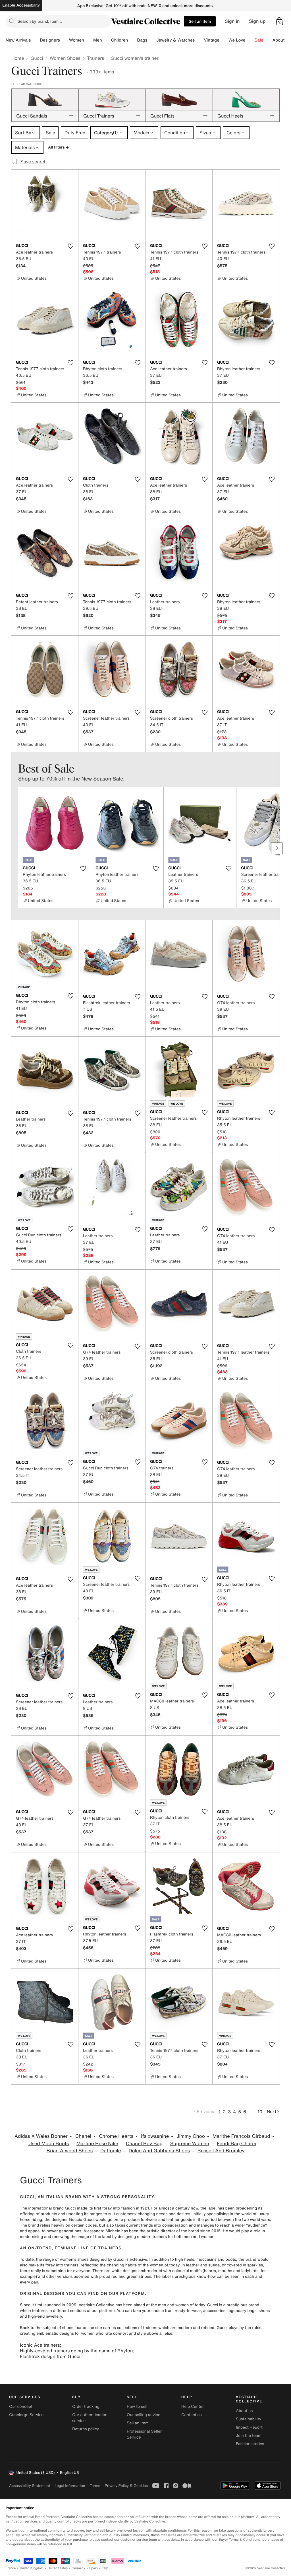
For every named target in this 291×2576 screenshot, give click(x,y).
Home (18, 58)
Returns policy (86, 2429)
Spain (93, 2568)
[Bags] (152, 40)
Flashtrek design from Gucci (50, 2356)
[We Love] (250, 40)
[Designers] (65, 40)
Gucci (37, 58)
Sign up (257, 21)
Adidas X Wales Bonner (41, 2136)
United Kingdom (32, 2568)
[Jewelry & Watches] (199, 40)
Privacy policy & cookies (126, 2486)
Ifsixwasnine (155, 2136)
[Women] (89, 40)
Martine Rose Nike (97, 2144)
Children (120, 40)
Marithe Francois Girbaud (241, 2136)
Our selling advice (144, 2415)
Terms (95, 2486)
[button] (279, 21)
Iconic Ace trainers (40, 2345)
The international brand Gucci (48, 2208)
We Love (237, 40)
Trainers (95, 58)
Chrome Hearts (116, 2136)
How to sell (137, 2407)
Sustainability (249, 2419)
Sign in (232, 21)
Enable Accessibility (21, 5)
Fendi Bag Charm (237, 2144)
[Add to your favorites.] (70, 246)
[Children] (132, 40)
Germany (78, 2568)
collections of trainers (137, 2328)
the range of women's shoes (62, 2259)
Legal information (70, 2486)
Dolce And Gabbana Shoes (159, 2151)
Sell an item (200, 21)
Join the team (249, 2436)
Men (98, 40)
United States (58, 2568)
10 (260, 2112)
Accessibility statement (30, 2486)
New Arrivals (18, 40)
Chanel (83, 2136)
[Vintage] (224, 40)
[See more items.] (277, 848)
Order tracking (86, 2407)
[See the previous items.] (14, 848)
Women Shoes (65, 58)
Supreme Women (190, 2144)
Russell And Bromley (221, 2151)
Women (77, 40)
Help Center (193, 2407)
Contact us (192, 2415)
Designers (50, 40)
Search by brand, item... (40, 21)
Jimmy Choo (191, 2136)
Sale (259, 40)
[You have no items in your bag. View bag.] (279, 21)
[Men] (107, 40)
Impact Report (249, 2427)
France (11, 2568)
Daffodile (111, 2151)
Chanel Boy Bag (144, 2144)
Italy (105, 2568)
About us (244, 2411)
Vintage (211, 40)
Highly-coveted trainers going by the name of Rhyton (76, 2351)
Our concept (21, 2407)
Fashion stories (250, 2444)
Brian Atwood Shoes (70, 2151)
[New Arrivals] (35, 40)
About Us (282, 40)
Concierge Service (26, 2415)
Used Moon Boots (49, 2144)
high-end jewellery (45, 2316)
